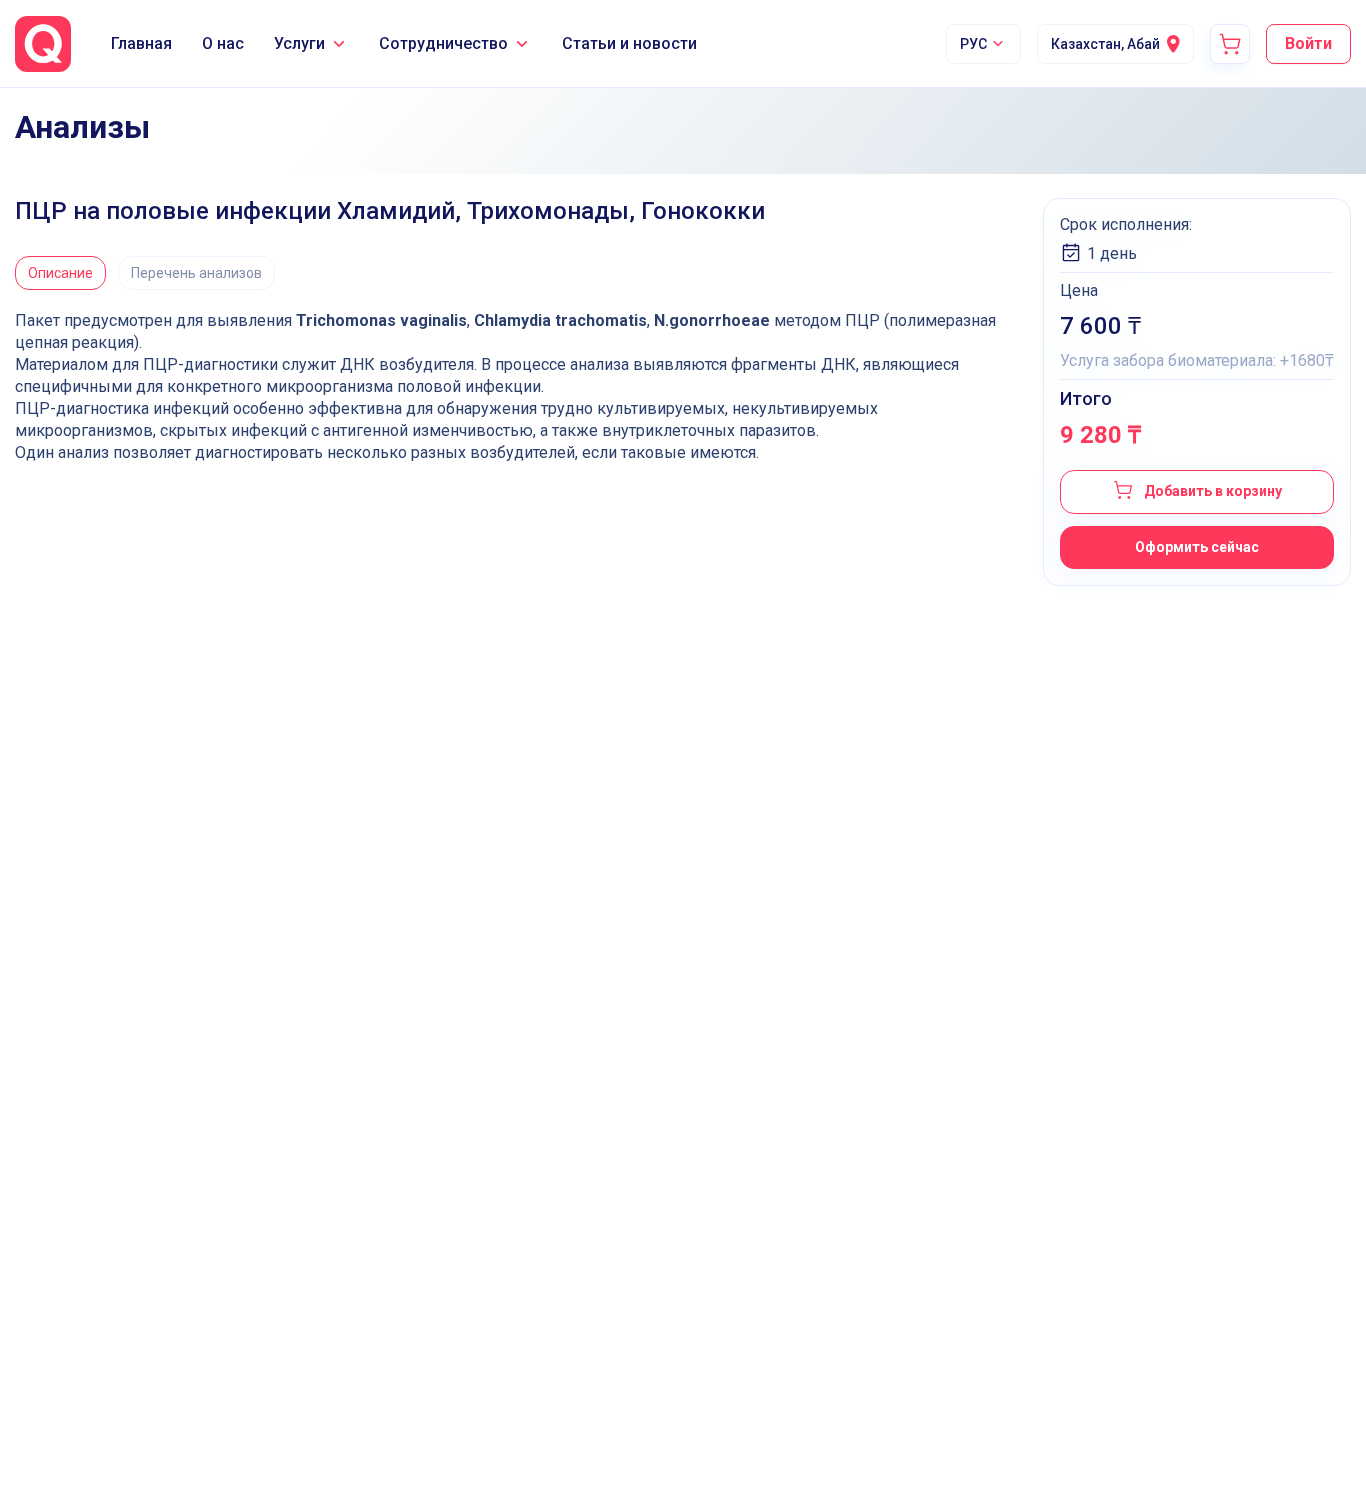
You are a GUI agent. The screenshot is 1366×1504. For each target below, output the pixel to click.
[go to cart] (1230, 44)
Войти (1308, 43)
